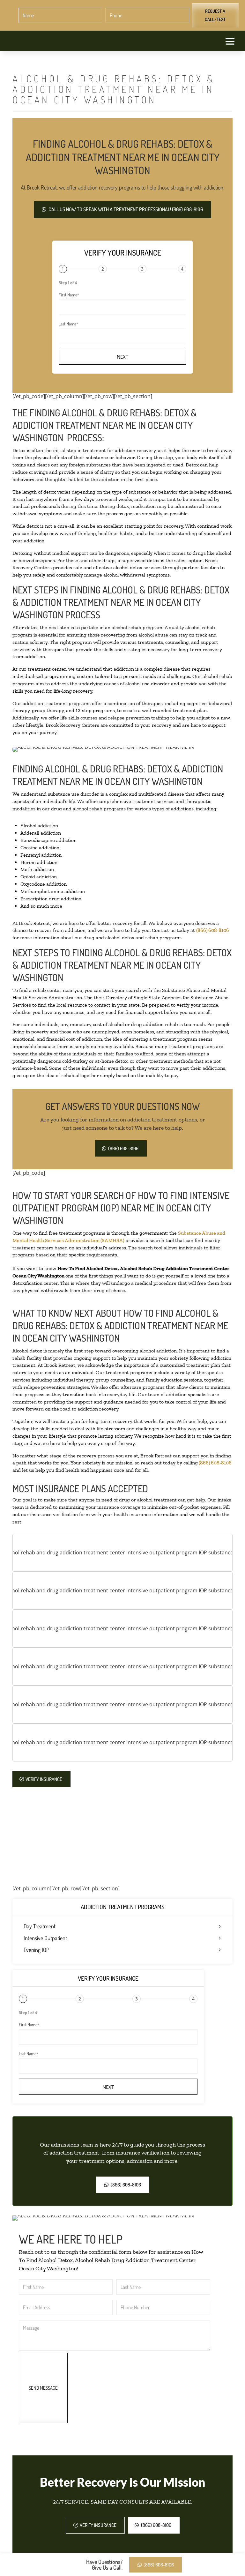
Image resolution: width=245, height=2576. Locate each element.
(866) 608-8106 (213, 930)
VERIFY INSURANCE (44, 1779)
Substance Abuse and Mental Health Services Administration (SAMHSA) (119, 1237)
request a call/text (215, 15)
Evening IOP (36, 1950)
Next (122, 357)
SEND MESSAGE (43, 2388)
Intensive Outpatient (45, 1938)
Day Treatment (40, 1926)
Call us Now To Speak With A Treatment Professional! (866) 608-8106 (126, 209)
